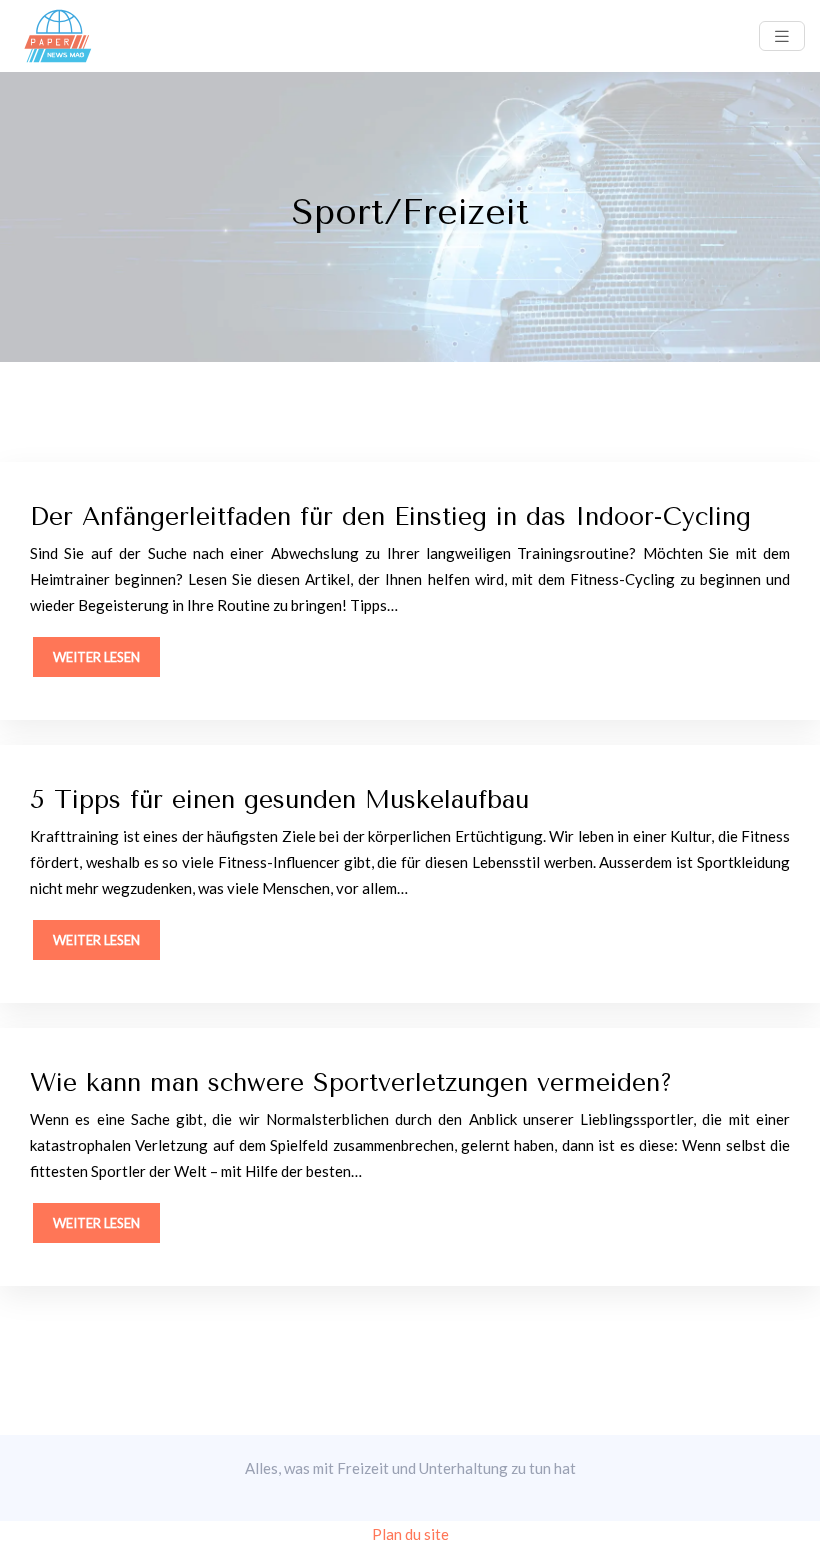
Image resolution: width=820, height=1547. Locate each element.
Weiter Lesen (96, 657)
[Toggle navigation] (782, 36)
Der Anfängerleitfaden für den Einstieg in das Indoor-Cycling (390, 516)
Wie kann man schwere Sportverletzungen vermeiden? (351, 1082)
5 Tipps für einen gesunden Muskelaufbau (279, 799)
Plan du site (410, 1534)
